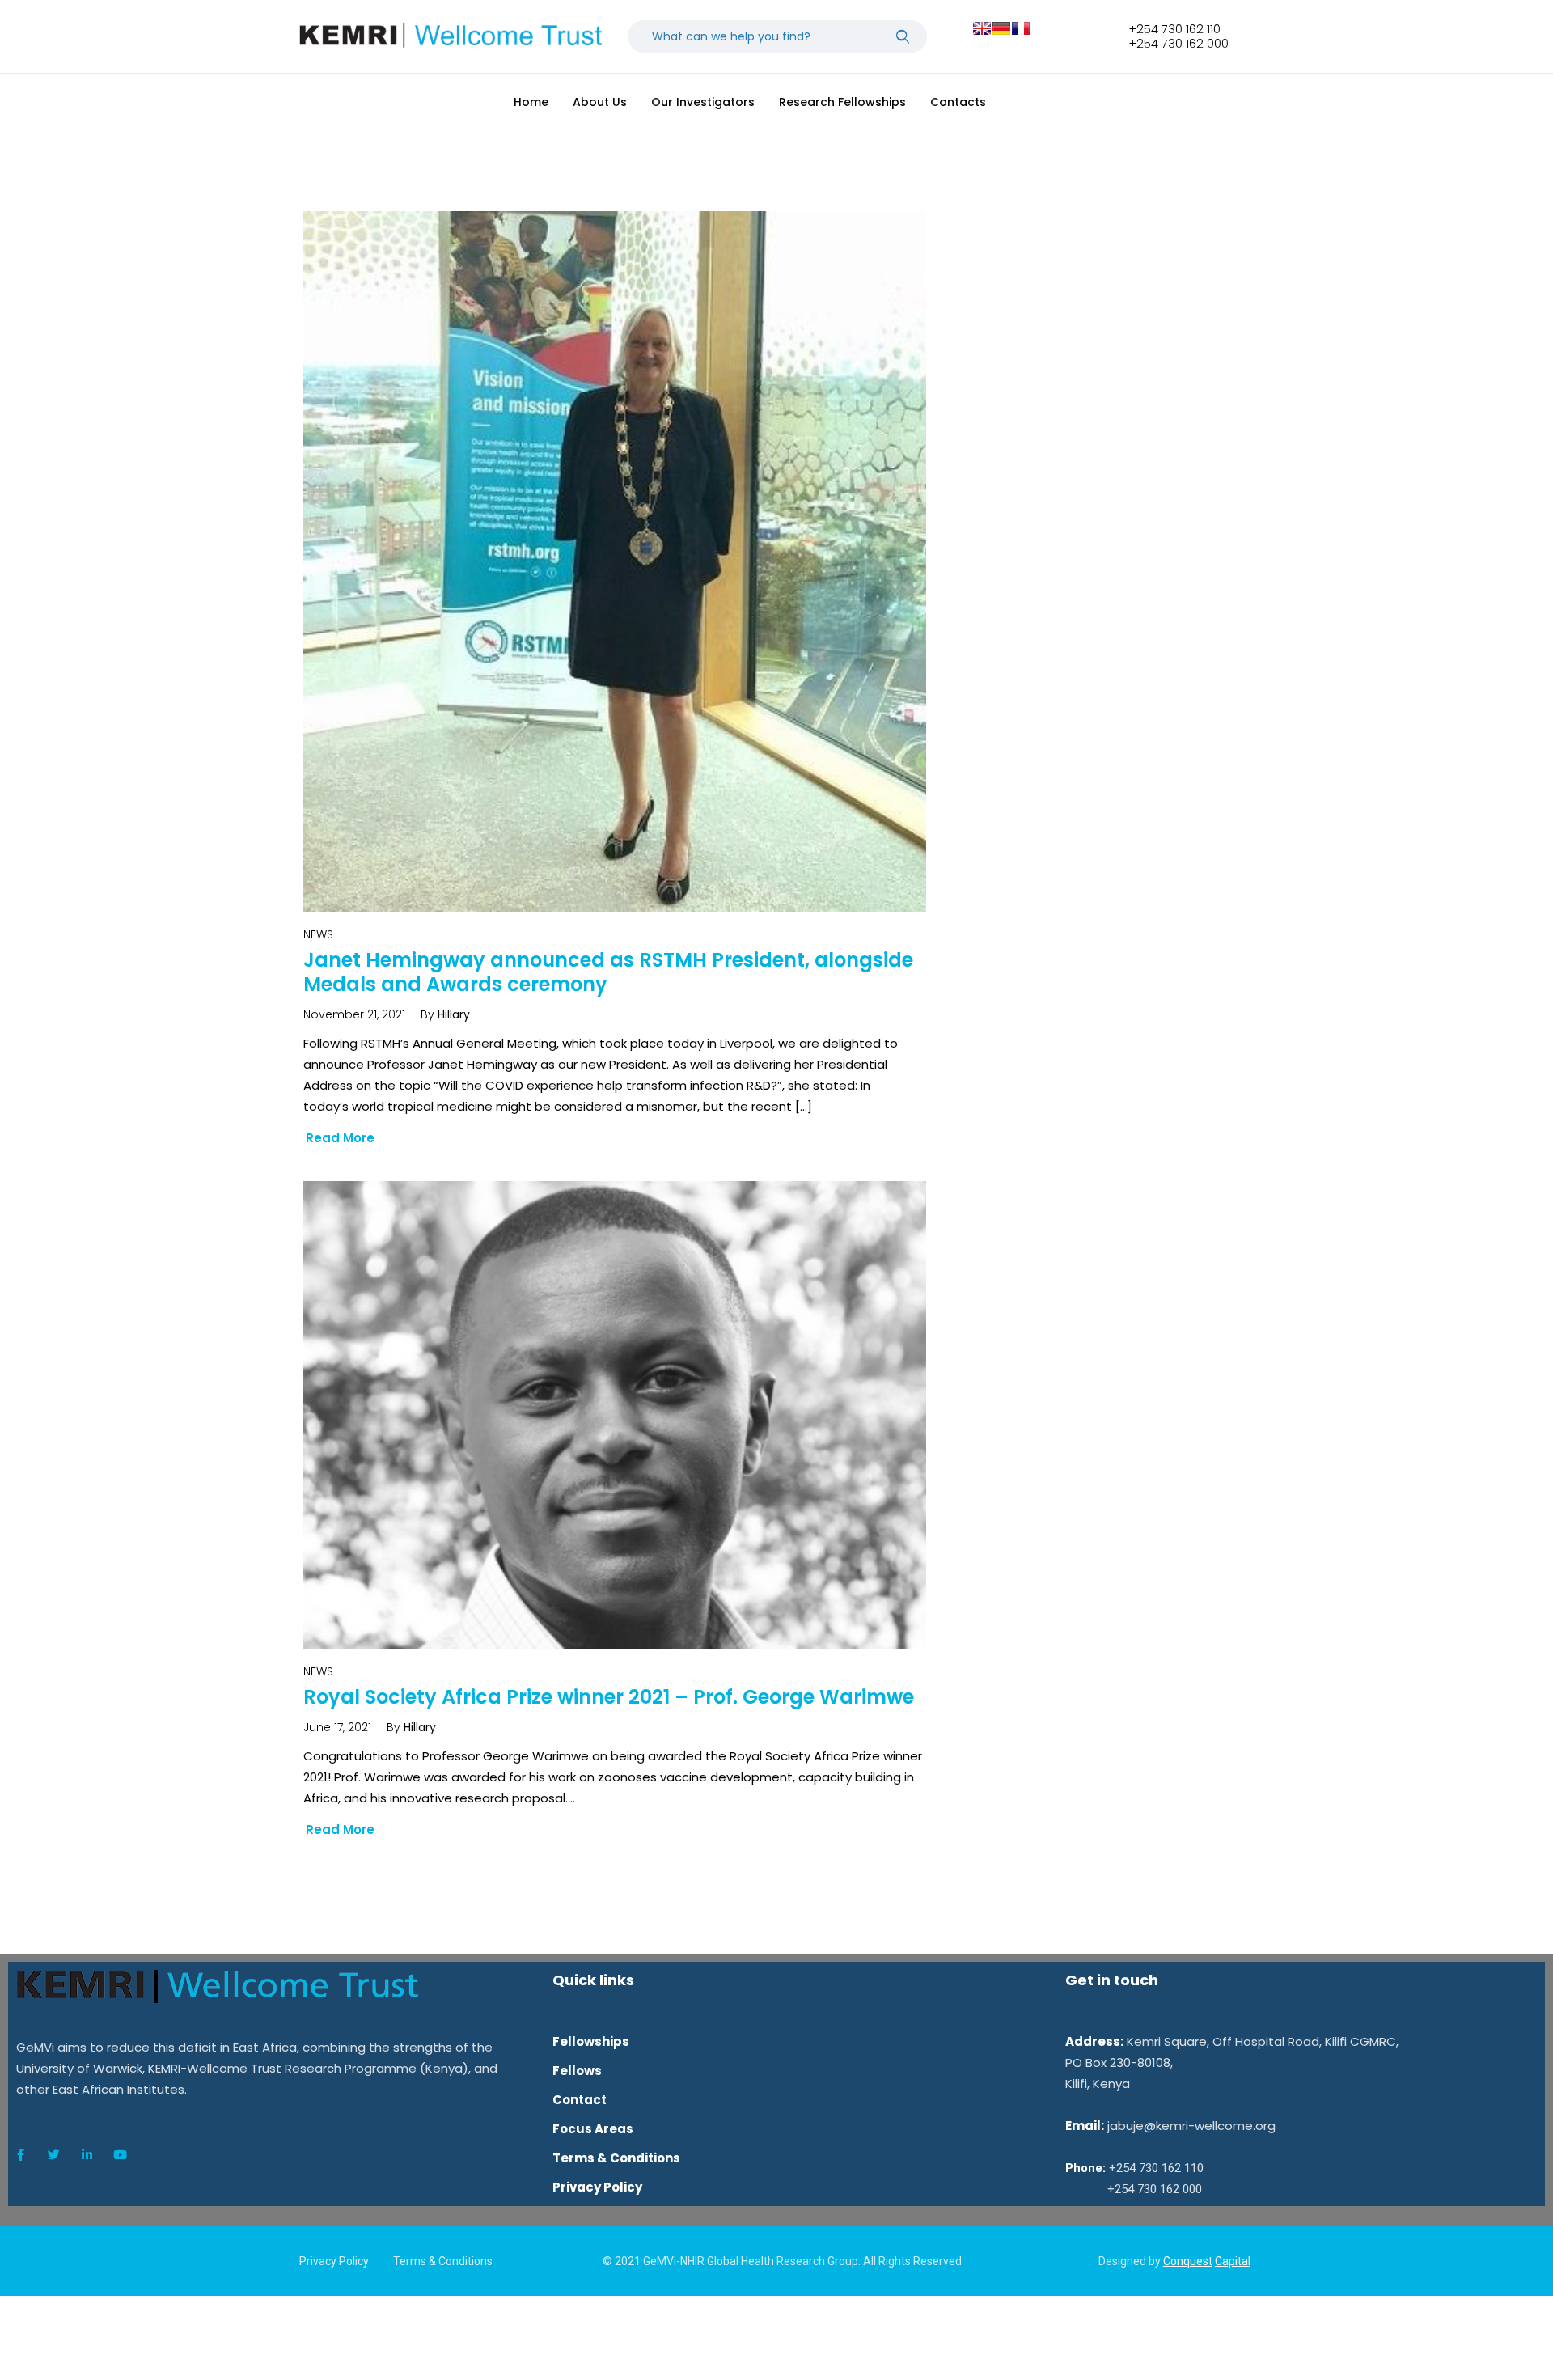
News (318, 934)
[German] (1001, 28)
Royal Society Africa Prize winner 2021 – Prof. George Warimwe (609, 1697)
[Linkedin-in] (87, 2155)
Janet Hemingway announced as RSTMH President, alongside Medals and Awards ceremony (608, 972)
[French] (1021, 28)
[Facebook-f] (20, 2155)
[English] (982, 28)
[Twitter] (53, 2155)
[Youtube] (120, 2155)
